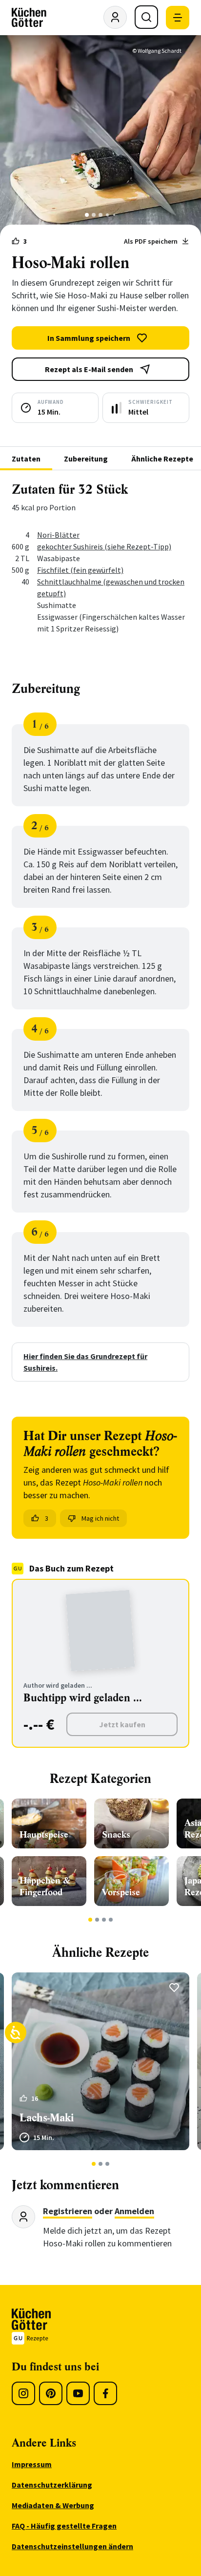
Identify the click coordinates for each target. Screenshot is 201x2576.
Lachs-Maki (47, 2118)
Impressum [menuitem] (32, 2464)
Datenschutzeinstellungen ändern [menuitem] (72, 2546)
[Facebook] (105, 2393)
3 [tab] (101, 215)
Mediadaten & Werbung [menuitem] (53, 2505)
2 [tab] (94, 215)
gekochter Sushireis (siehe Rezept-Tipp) (104, 546)
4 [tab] (107, 215)
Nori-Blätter (58, 535)
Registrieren (68, 2211)
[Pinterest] (51, 2393)
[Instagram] (23, 2393)
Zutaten (26, 459)
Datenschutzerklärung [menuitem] (52, 2485)
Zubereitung (86, 459)
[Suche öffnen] (146, 17)
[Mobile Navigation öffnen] (178, 18)
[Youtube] (78, 2393)
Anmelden (134, 2211)
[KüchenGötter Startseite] (29, 18)
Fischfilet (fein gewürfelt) (80, 570)
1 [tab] (87, 215)
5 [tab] (114, 215)
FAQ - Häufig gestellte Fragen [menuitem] (64, 2526)
